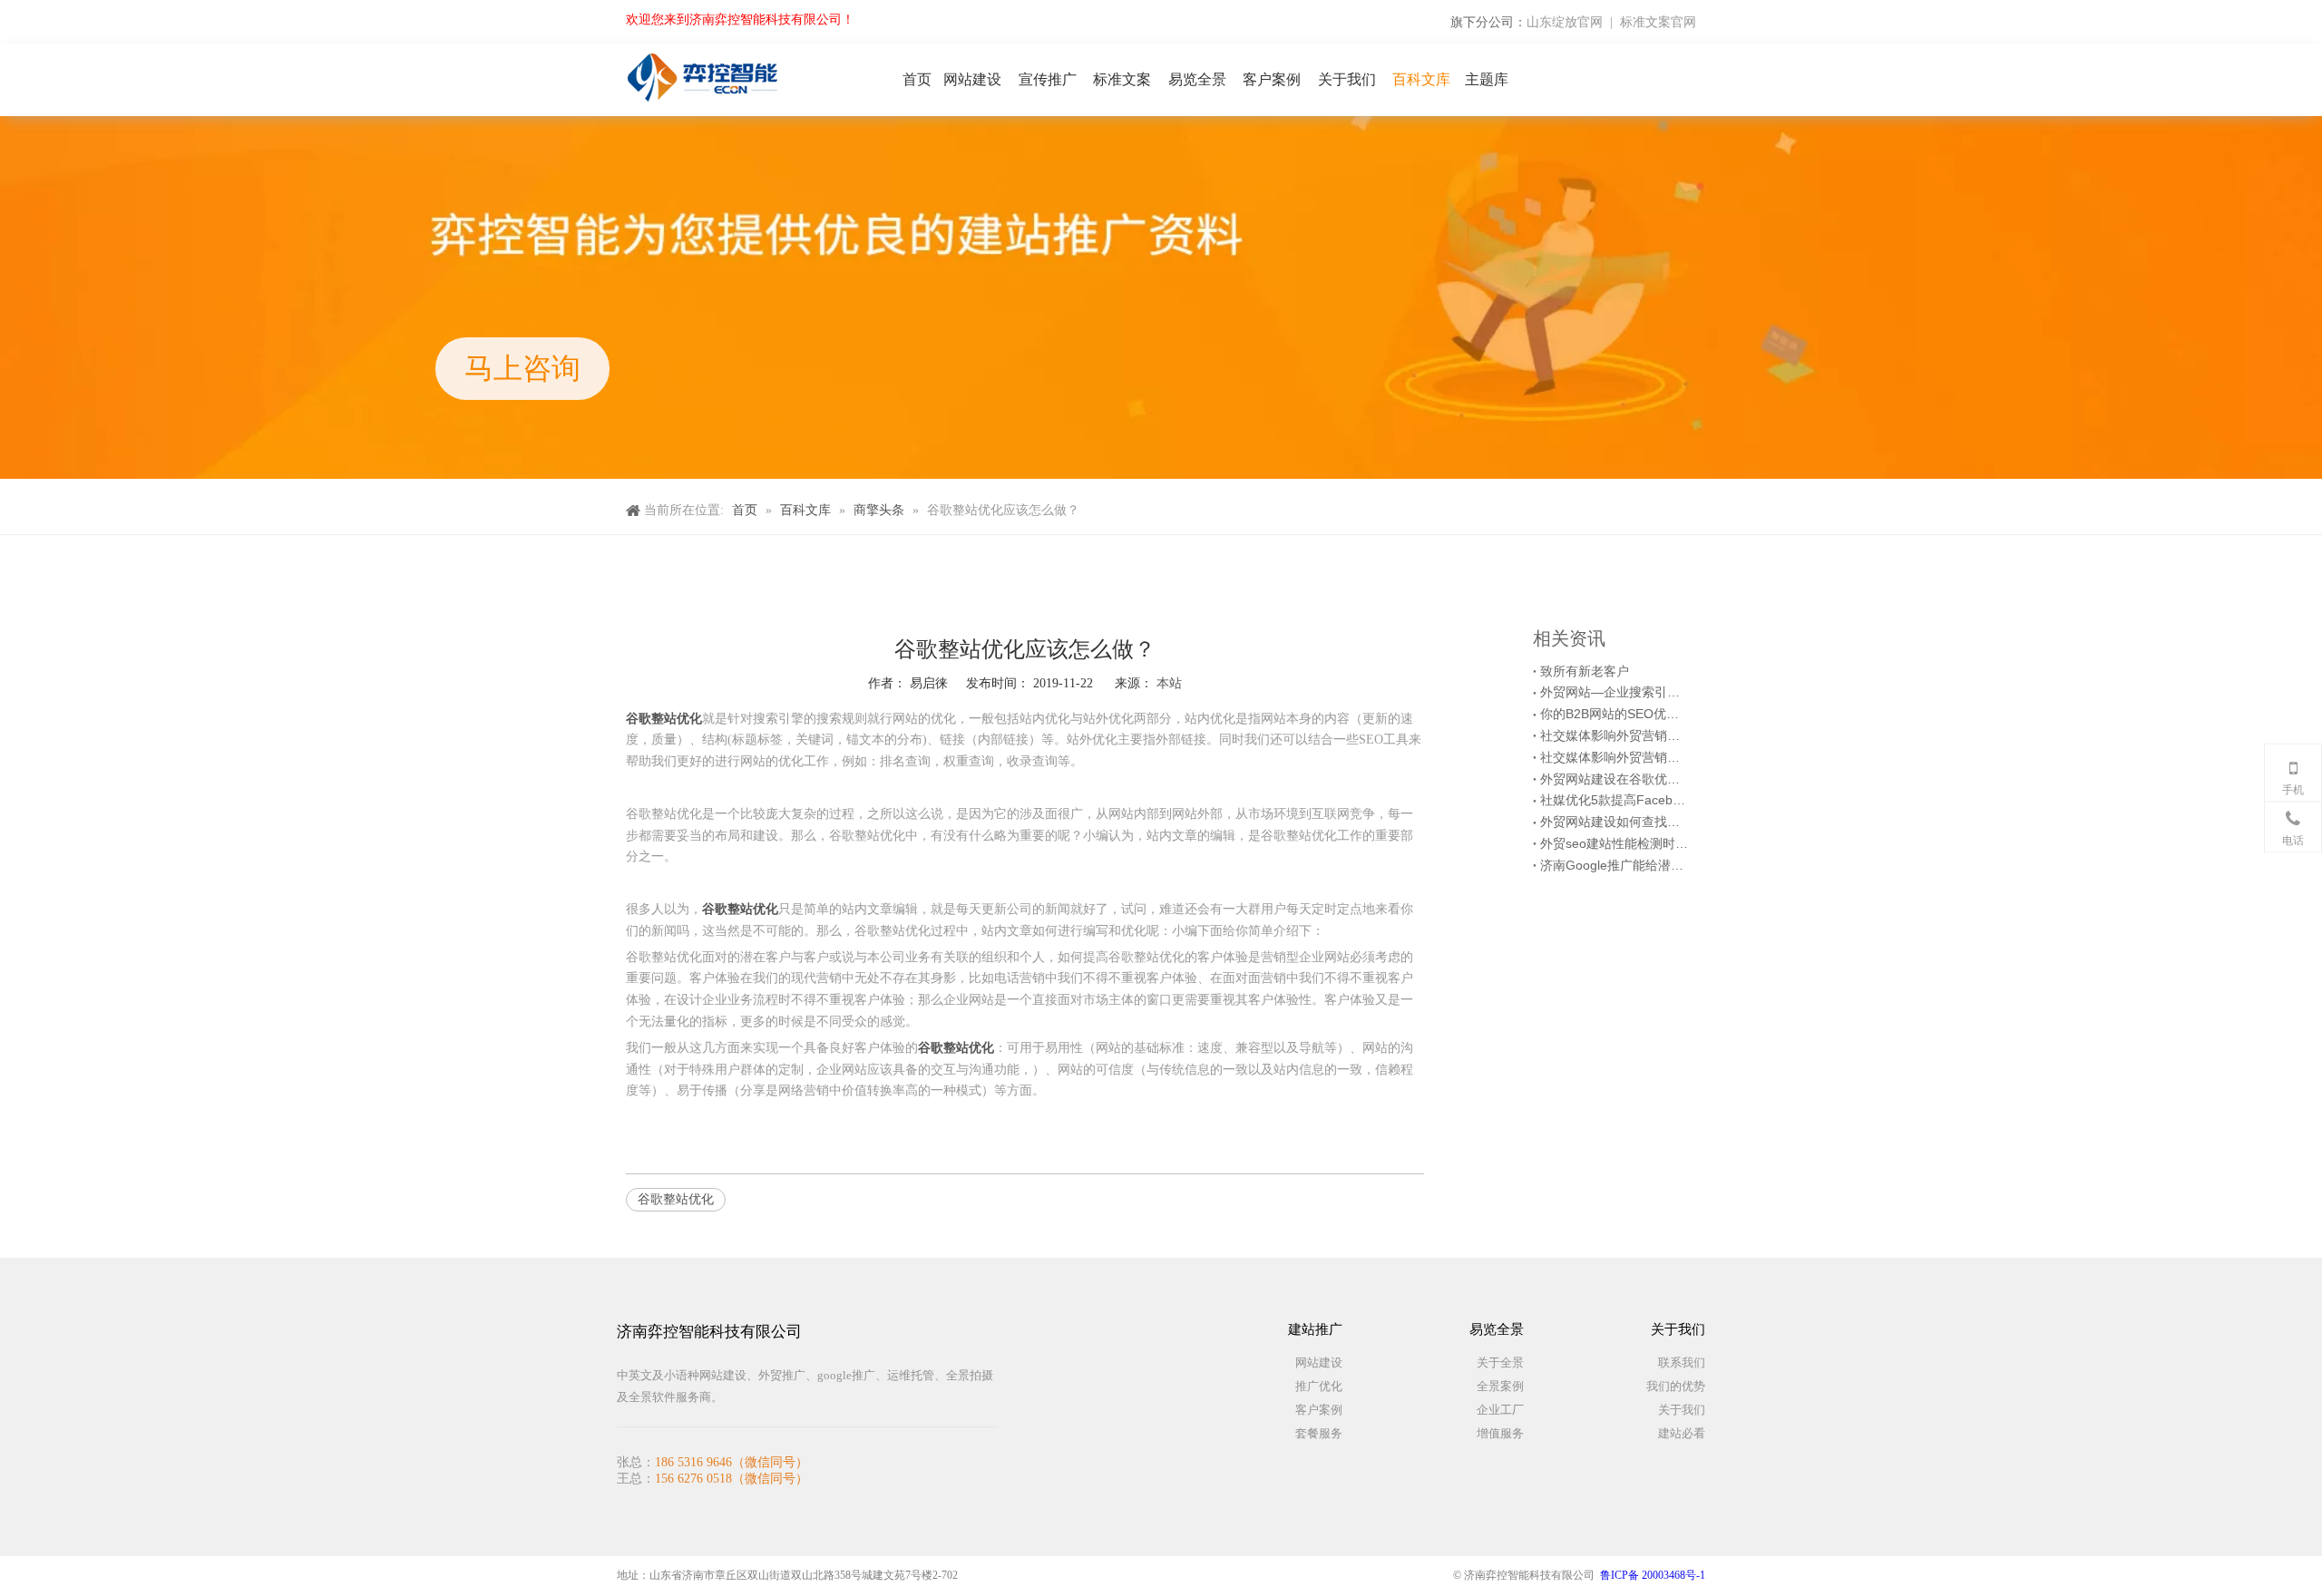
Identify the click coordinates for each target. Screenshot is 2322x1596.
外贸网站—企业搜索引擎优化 (1615, 692)
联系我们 (1682, 1362)
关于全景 (1500, 1362)
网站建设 (1319, 1362)
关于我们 (1682, 1410)
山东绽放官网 (1565, 22)
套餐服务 (1319, 1433)
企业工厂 (1500, 1410)
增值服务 (1500, 1433)
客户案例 (1319, 1410)
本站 (1169, 683)
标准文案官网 (1658, 22)
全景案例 (1500, 1386)
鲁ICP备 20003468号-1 (1653, 1575)
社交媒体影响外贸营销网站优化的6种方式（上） (1615, 757)
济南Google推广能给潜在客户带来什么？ (1615, 865)
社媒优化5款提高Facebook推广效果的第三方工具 (1615, 800)
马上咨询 (522, 368)
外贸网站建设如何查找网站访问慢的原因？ (1615, 822)
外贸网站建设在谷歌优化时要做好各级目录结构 (1615, 779)
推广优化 (1319, 1386)
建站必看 (1682, 1433)
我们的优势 (1676, 1386)
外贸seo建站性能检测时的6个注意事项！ (1615, 843)
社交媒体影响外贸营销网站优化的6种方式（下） (1615, 735)
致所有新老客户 (1585, 671)
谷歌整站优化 (676, 1199)
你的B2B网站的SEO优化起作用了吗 (1615, 714)
